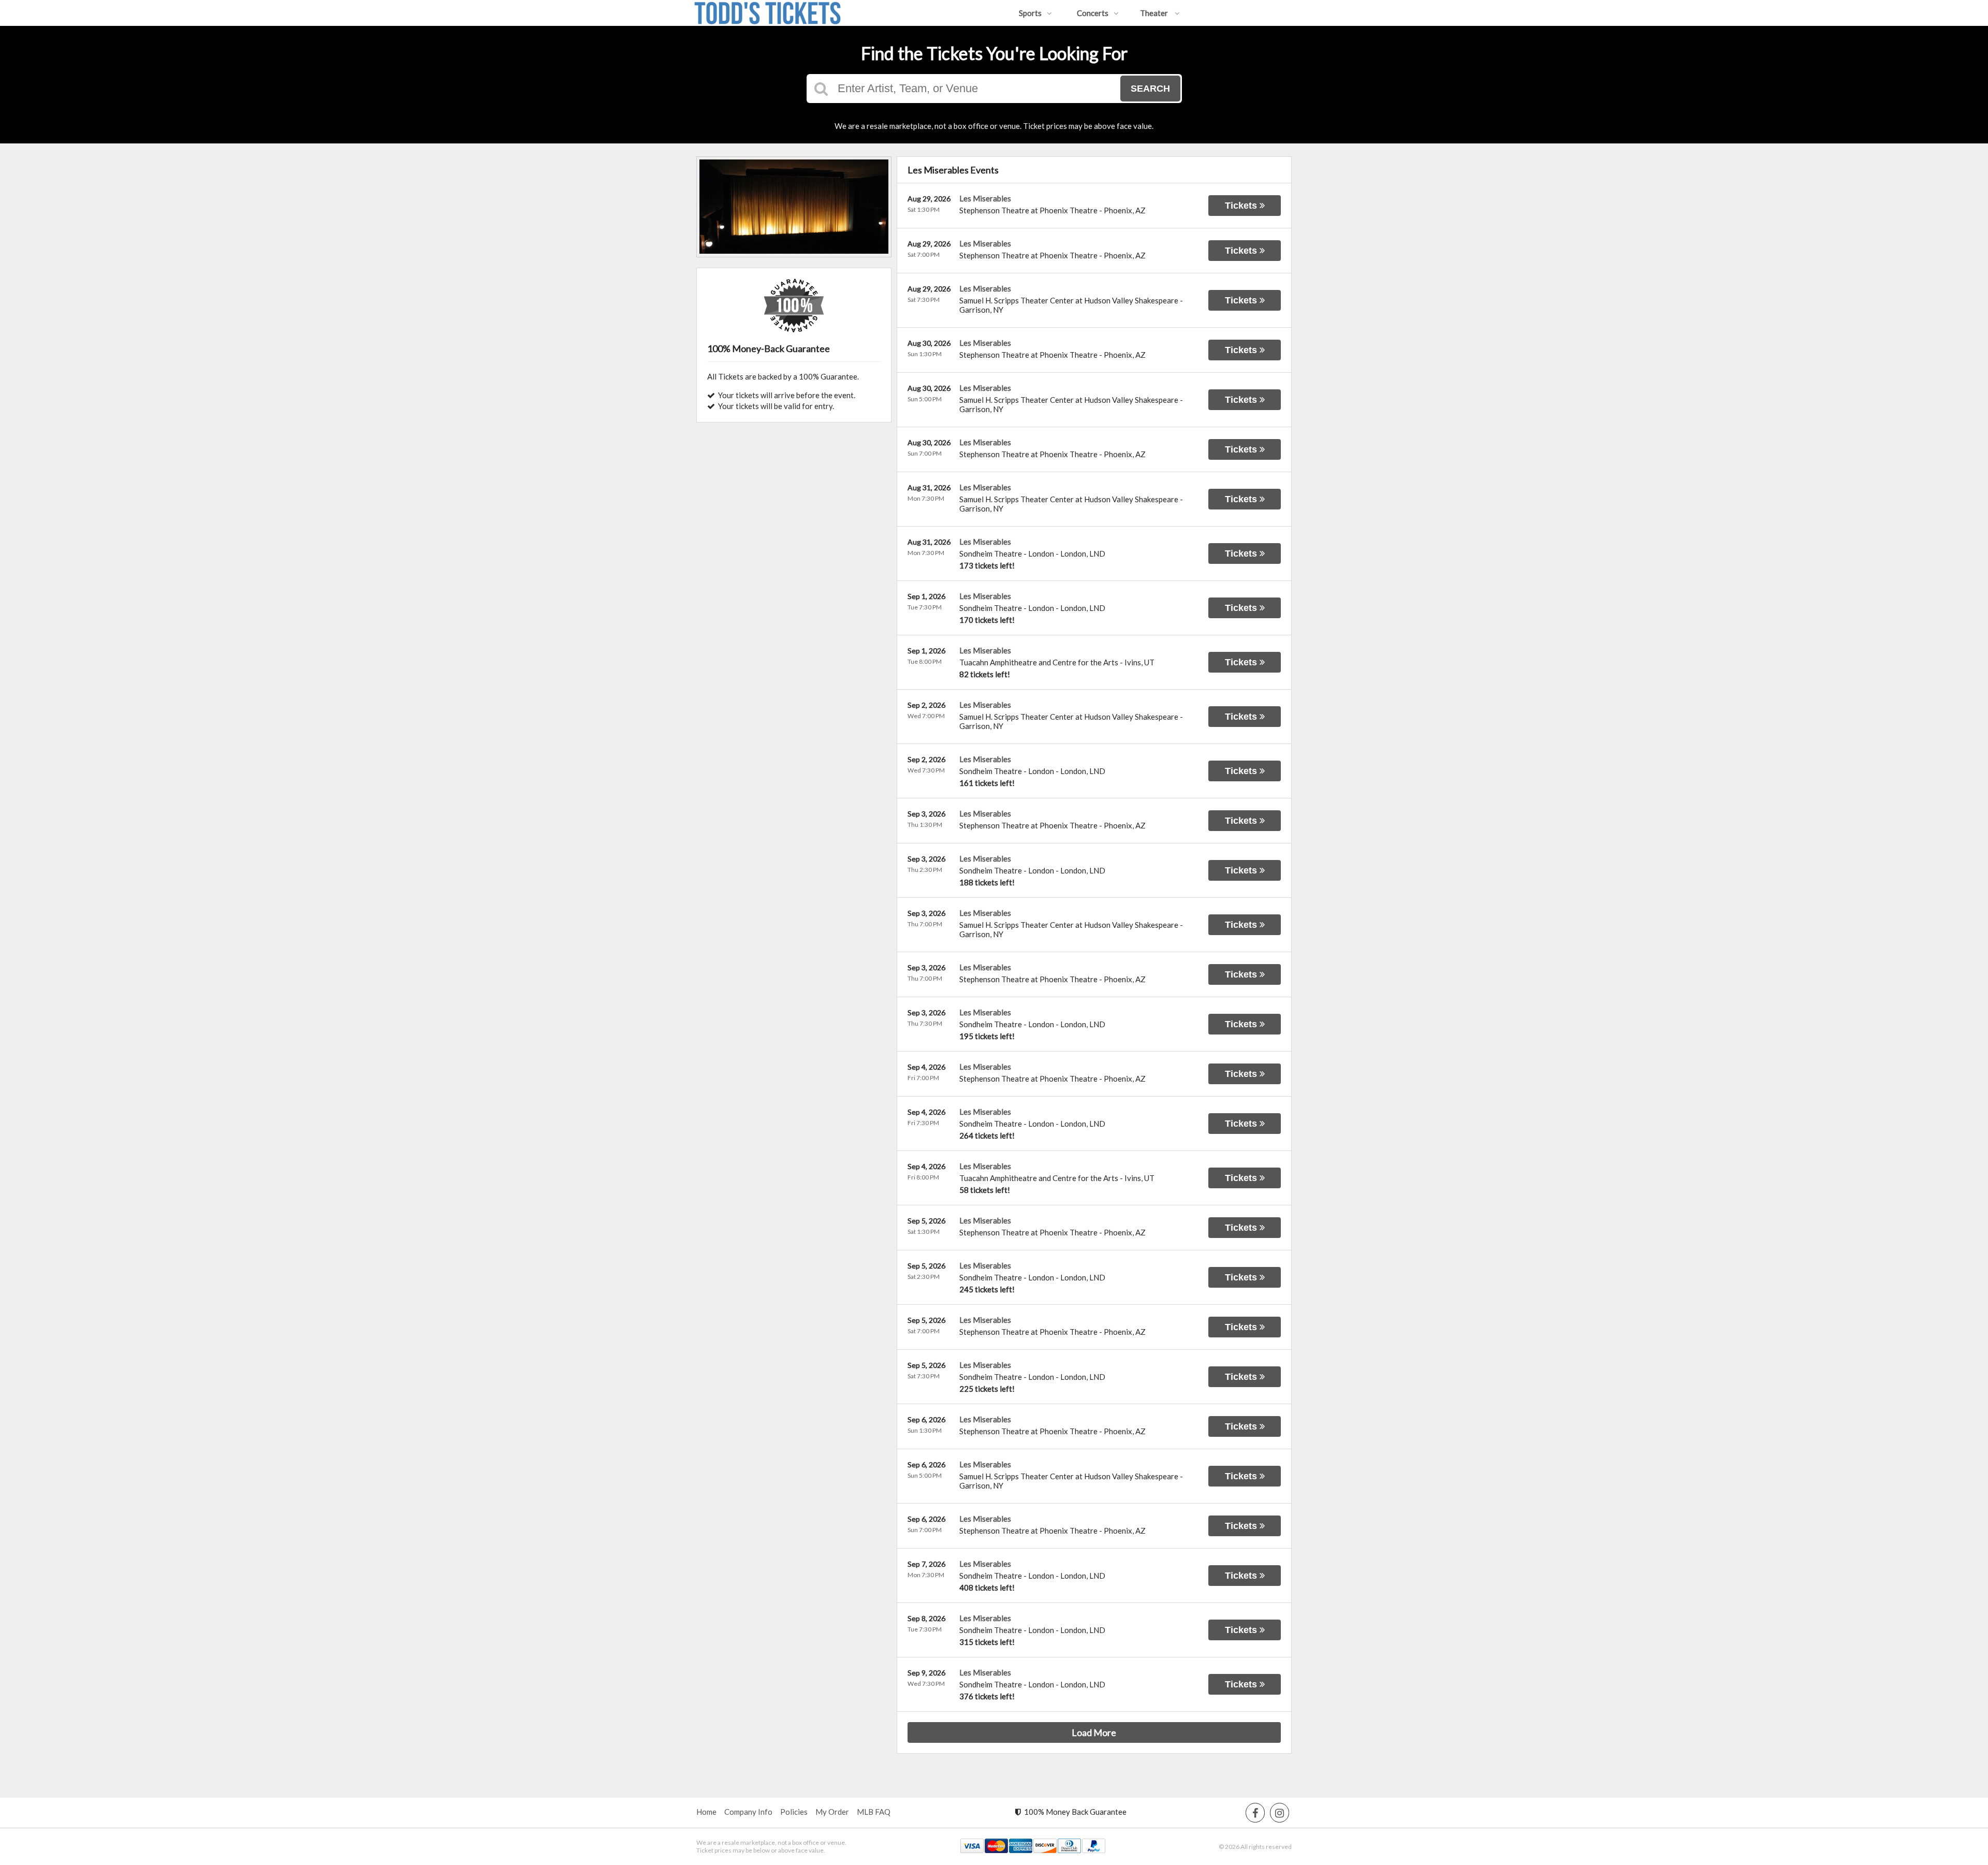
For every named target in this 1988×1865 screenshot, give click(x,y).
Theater (1155, 13)
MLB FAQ (874, 1812)
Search (1150, 89)
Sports (1030, 13)
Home (706, 1812)
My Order (832, 1812)
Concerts (1093, 13)
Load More (1094, 1732)
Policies (794, 1812)
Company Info (748, 1812)
